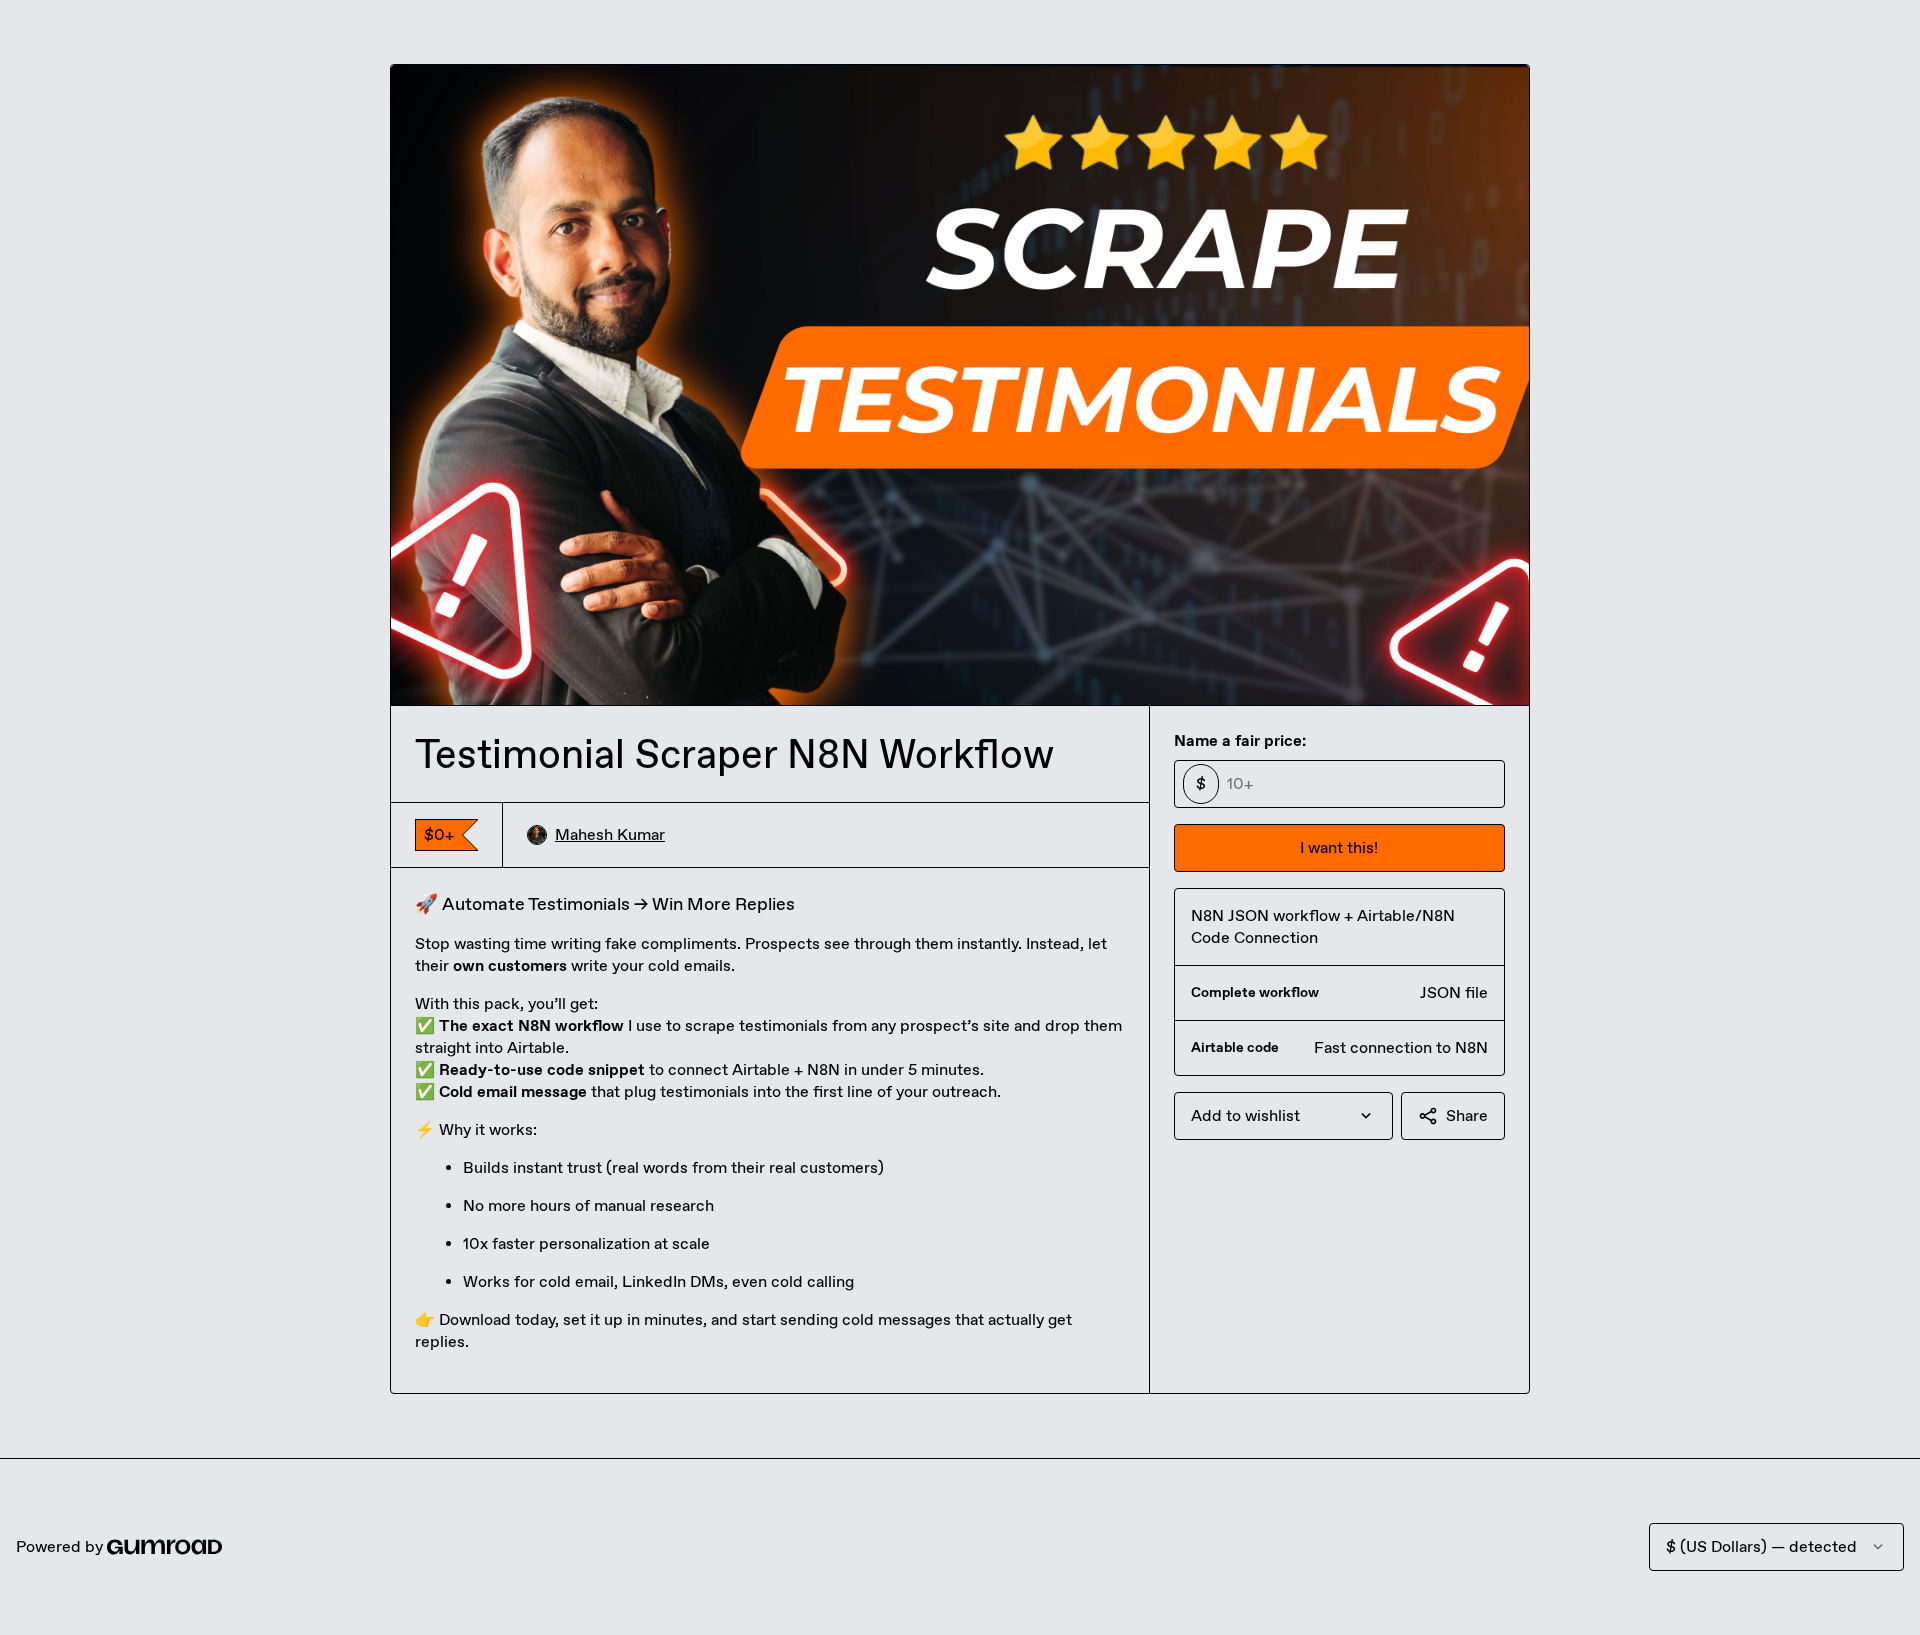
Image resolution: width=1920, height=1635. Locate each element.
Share (1467, 1115)
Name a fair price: (1240, 740)
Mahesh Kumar (610, 834)
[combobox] (1283, 1116)
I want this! (1339, 847)
